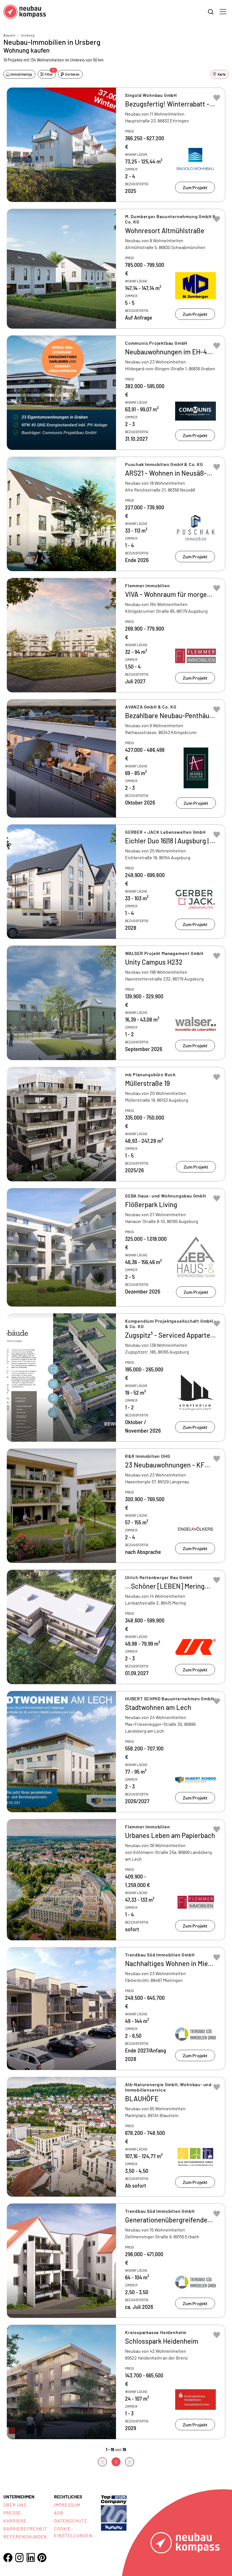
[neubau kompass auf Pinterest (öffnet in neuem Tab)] (42, 2558)
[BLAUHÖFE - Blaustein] (116, 2137)
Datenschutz (71, 2521)
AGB (59, 2513)
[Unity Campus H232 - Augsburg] (116, 1003)
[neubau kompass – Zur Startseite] (25, 12)
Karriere (15, 2521)
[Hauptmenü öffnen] (223, 12)
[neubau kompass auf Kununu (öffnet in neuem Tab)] (114, 2512)
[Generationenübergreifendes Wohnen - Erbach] (116, 2261)
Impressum (67, 2505)
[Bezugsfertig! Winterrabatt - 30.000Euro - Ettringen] (116, 145)
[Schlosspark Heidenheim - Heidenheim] (116, 2382)
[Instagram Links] (19, 2558)
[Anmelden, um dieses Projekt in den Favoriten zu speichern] (217, 98)
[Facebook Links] (8, 2558)
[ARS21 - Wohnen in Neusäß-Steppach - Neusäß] (116, 514)
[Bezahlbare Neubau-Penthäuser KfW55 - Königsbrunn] (116, 758)
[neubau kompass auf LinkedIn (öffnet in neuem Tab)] (31, 2557)
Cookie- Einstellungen (73, 2532)
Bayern (9, 35)
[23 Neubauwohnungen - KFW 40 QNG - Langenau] (116, 1506)
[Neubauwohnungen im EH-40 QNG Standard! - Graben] (116, 393)
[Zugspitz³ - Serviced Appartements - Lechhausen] (116, 1378)
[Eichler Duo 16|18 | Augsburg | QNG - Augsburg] (116, 882)
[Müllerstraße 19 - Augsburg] (116, 1124)
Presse (12, 2513)
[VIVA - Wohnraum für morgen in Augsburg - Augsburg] (116, 635)
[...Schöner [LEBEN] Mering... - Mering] (116, 1627)
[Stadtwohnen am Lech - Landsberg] (116, 1752)
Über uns (15, 2505)
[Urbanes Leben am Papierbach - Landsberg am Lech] (116, 1880)
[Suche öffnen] (211, 12)
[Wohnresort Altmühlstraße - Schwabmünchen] (116, 269)
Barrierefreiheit (25, 2529)
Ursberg (28, 35)
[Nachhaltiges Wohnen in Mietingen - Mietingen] (116, 2009)
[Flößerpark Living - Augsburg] (116, 1247)
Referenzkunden (25, 2536)
